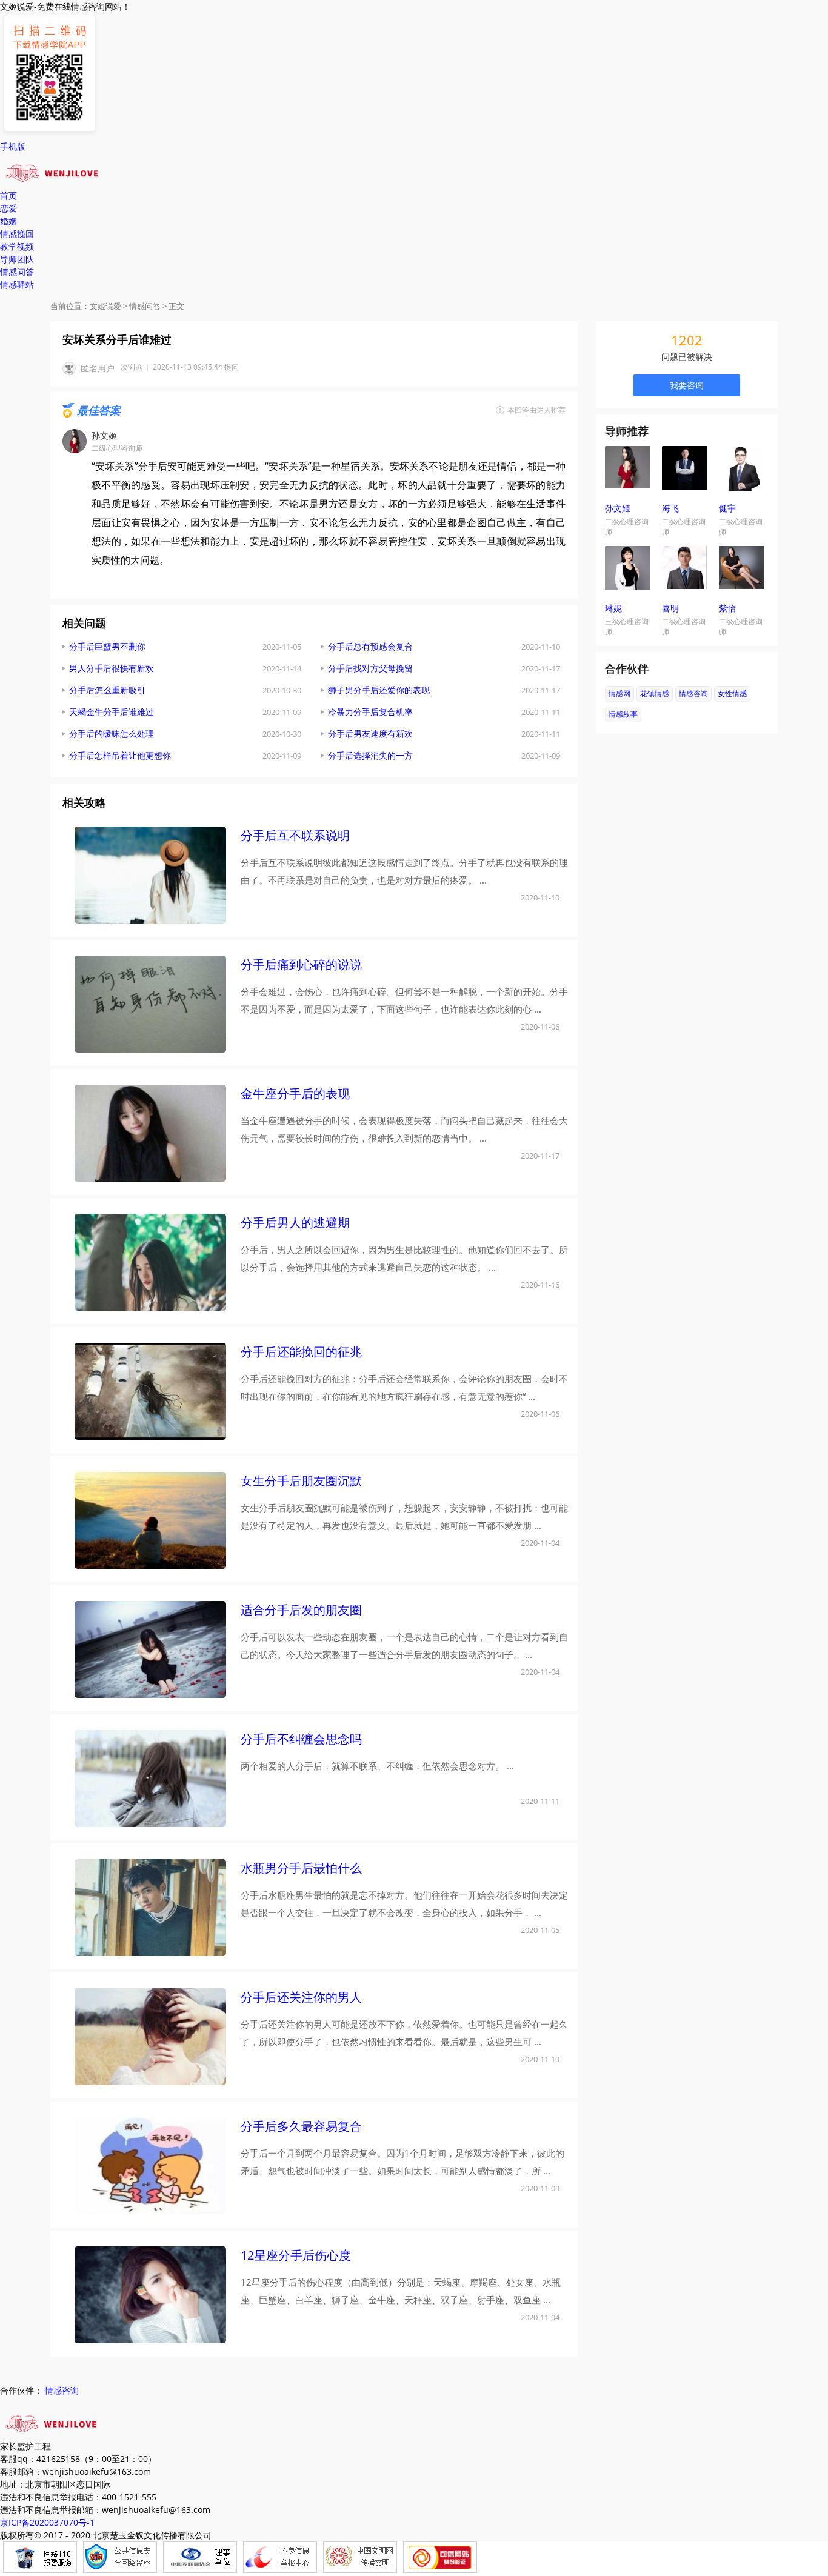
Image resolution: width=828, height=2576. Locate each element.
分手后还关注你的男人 (301, 1997)
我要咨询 (687, 385)
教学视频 (17, 246)
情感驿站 (17, 285)
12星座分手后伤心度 (296, 2255)
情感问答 (17, 272)
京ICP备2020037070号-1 (47, 2522)
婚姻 (8, 221)
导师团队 (17, 259)
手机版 (13, 146)
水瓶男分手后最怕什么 (301, 1868)
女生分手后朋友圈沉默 (301, 1481)
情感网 (619, 694)
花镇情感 (655, 694)
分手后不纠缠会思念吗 (301, 1739)
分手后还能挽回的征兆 (301, 1352)
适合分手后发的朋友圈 (301, 1610)
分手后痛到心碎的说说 (301, 964)
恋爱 (8, 208)
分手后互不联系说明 (295, 835)
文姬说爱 (105, 306)
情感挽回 (17, 234)
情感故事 (623, 714)
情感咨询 (693, 694)
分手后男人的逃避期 (295, 1223)
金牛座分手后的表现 (295, 1093)
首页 (8, 195)
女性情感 (732, 694)
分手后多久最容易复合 (301, 2126)
